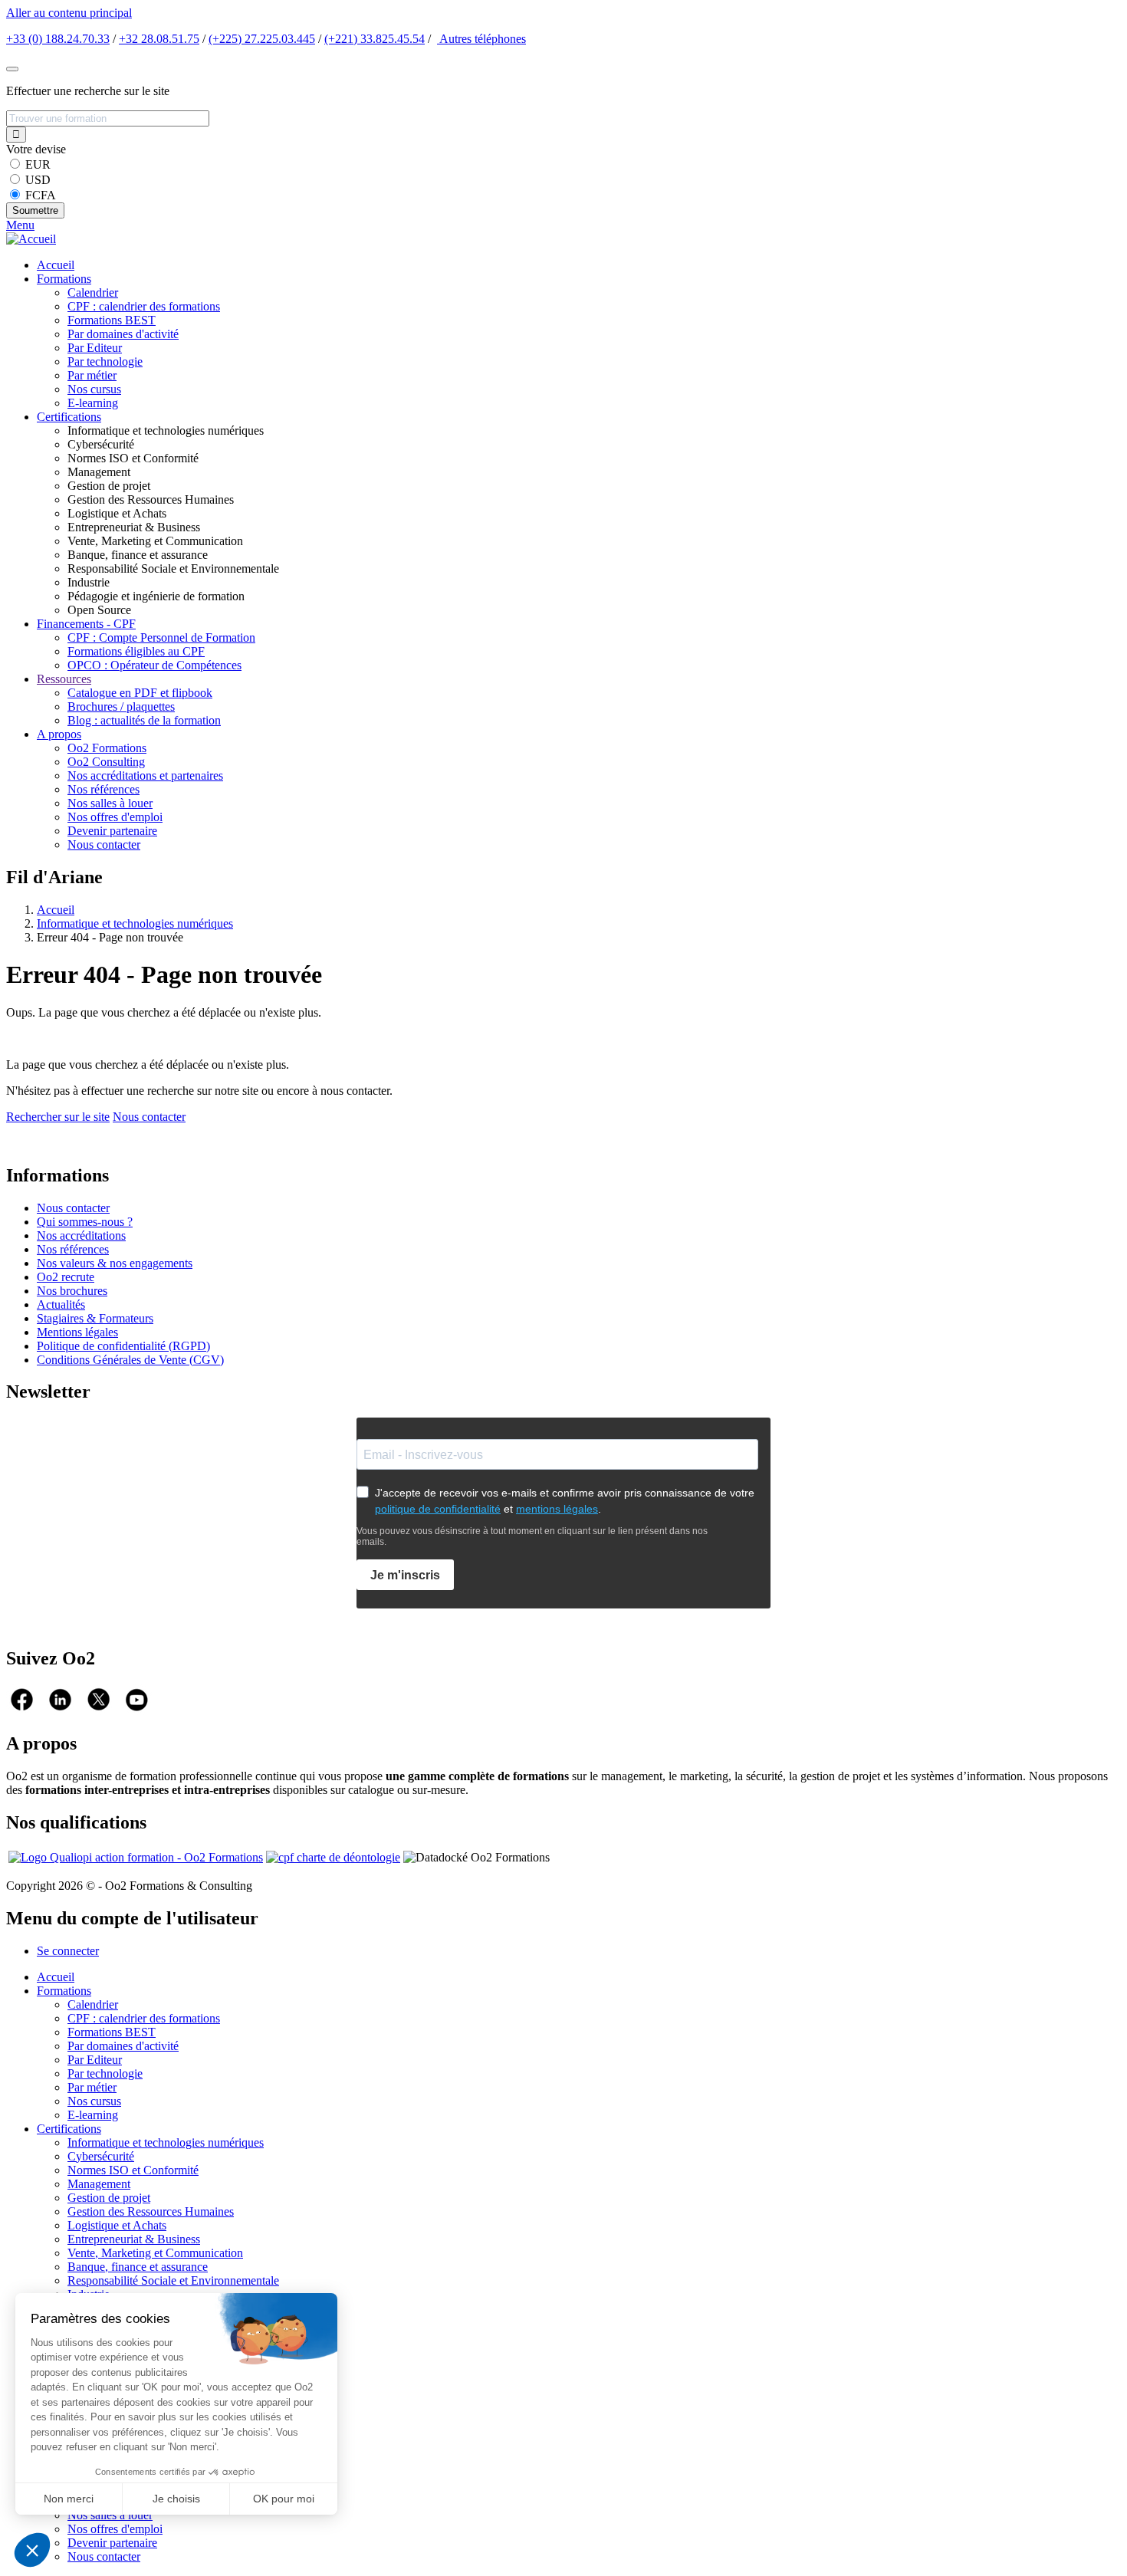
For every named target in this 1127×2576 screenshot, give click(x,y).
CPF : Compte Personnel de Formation (161, 637)
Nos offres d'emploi (115, 817)
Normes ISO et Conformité (133, 2170)
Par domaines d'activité (123, 334)
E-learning (93, 403)
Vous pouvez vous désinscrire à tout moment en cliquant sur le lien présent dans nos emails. (532, 1536)
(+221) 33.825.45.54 (375, 39)
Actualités (61, 1304)
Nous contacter (104, 844)
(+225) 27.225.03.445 (262, 39)
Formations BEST (112, 320)
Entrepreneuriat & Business (134, 2239)
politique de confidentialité (438, 1509)
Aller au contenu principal (69, 13)
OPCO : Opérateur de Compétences (154, 665)
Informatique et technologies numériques (135, 923)
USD (38, 180)
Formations (64, 279)
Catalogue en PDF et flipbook (140, 693)
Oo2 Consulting (106, 762)
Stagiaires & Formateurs (95, 1318)
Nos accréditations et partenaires (145, 775)
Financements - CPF (86, 624)
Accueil (56, 265)
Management (99, 2184)
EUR (38, 164)
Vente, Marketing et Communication (155, 2253)
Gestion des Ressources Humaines (151, 2211)
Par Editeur (95, 348)
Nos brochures (72, 1291)
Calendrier (93, 292)
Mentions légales (77, 1332)
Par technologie (105, 361)
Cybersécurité (101, 2156)
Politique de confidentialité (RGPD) (123, 1346)
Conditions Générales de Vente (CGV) (130, 1360)
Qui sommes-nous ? (85, 1222)
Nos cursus (94, 389)
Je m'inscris (405, 1575)
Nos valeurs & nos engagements (115, 1263)
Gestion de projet (109, 2198)
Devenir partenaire (112, 831)
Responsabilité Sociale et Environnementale (173, 2280)
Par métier (92, 375)
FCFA (41, 195)
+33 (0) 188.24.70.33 (58, 39)
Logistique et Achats (117, 2225)
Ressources (64, 679)
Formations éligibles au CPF (136, 651)
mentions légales (557, 1509)
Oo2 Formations (107, 748)
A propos (59, 734)
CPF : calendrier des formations (144, 306)
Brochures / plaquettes (121, 706)
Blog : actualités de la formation (144, 720)
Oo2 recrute (66, 1277)
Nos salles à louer (110, 803)
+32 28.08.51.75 (159, 39)
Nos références (103, 789)
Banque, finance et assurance (138, 2267)
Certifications (69, 417)
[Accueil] (31, 239)
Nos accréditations (81, 1235)
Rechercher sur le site (58, 1117)
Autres (481, 39)
